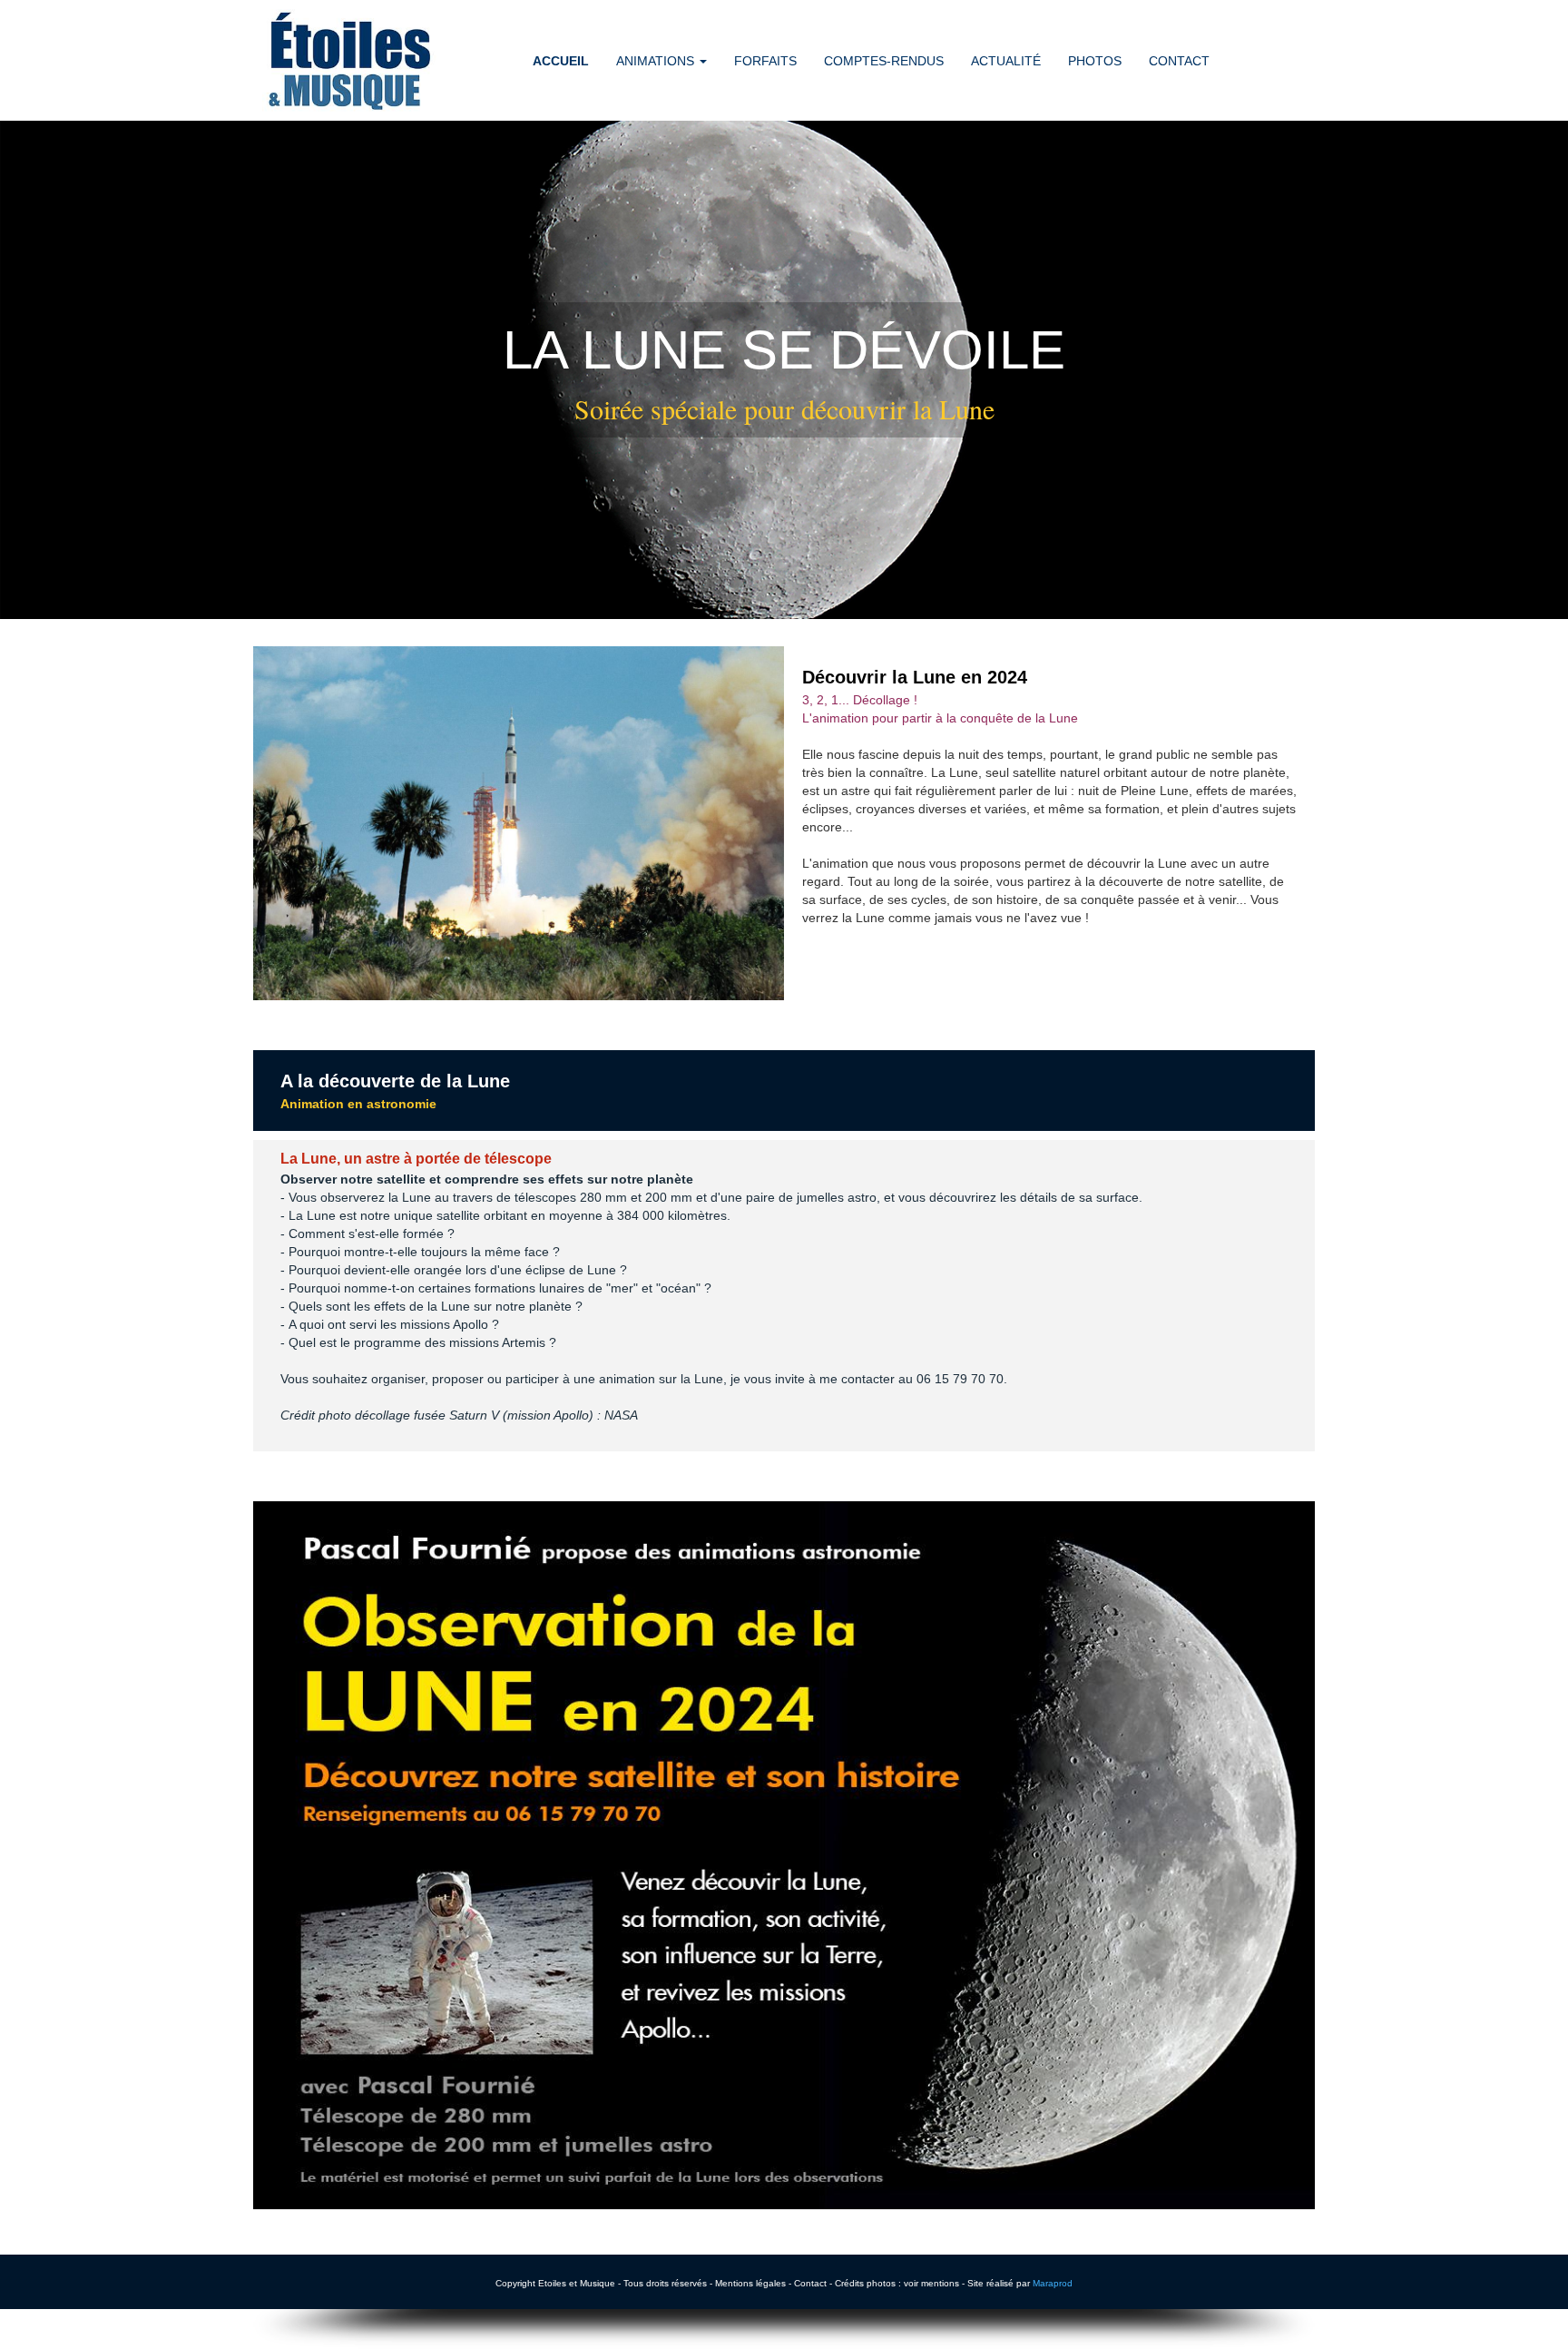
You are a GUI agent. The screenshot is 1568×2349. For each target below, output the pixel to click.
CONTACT (1179, 61)
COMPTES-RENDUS (884, 61)
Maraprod (1053, 2283)
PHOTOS (1095, 61)
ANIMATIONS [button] (657, 61)
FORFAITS (765, 61)
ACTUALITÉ (1006, 61)
